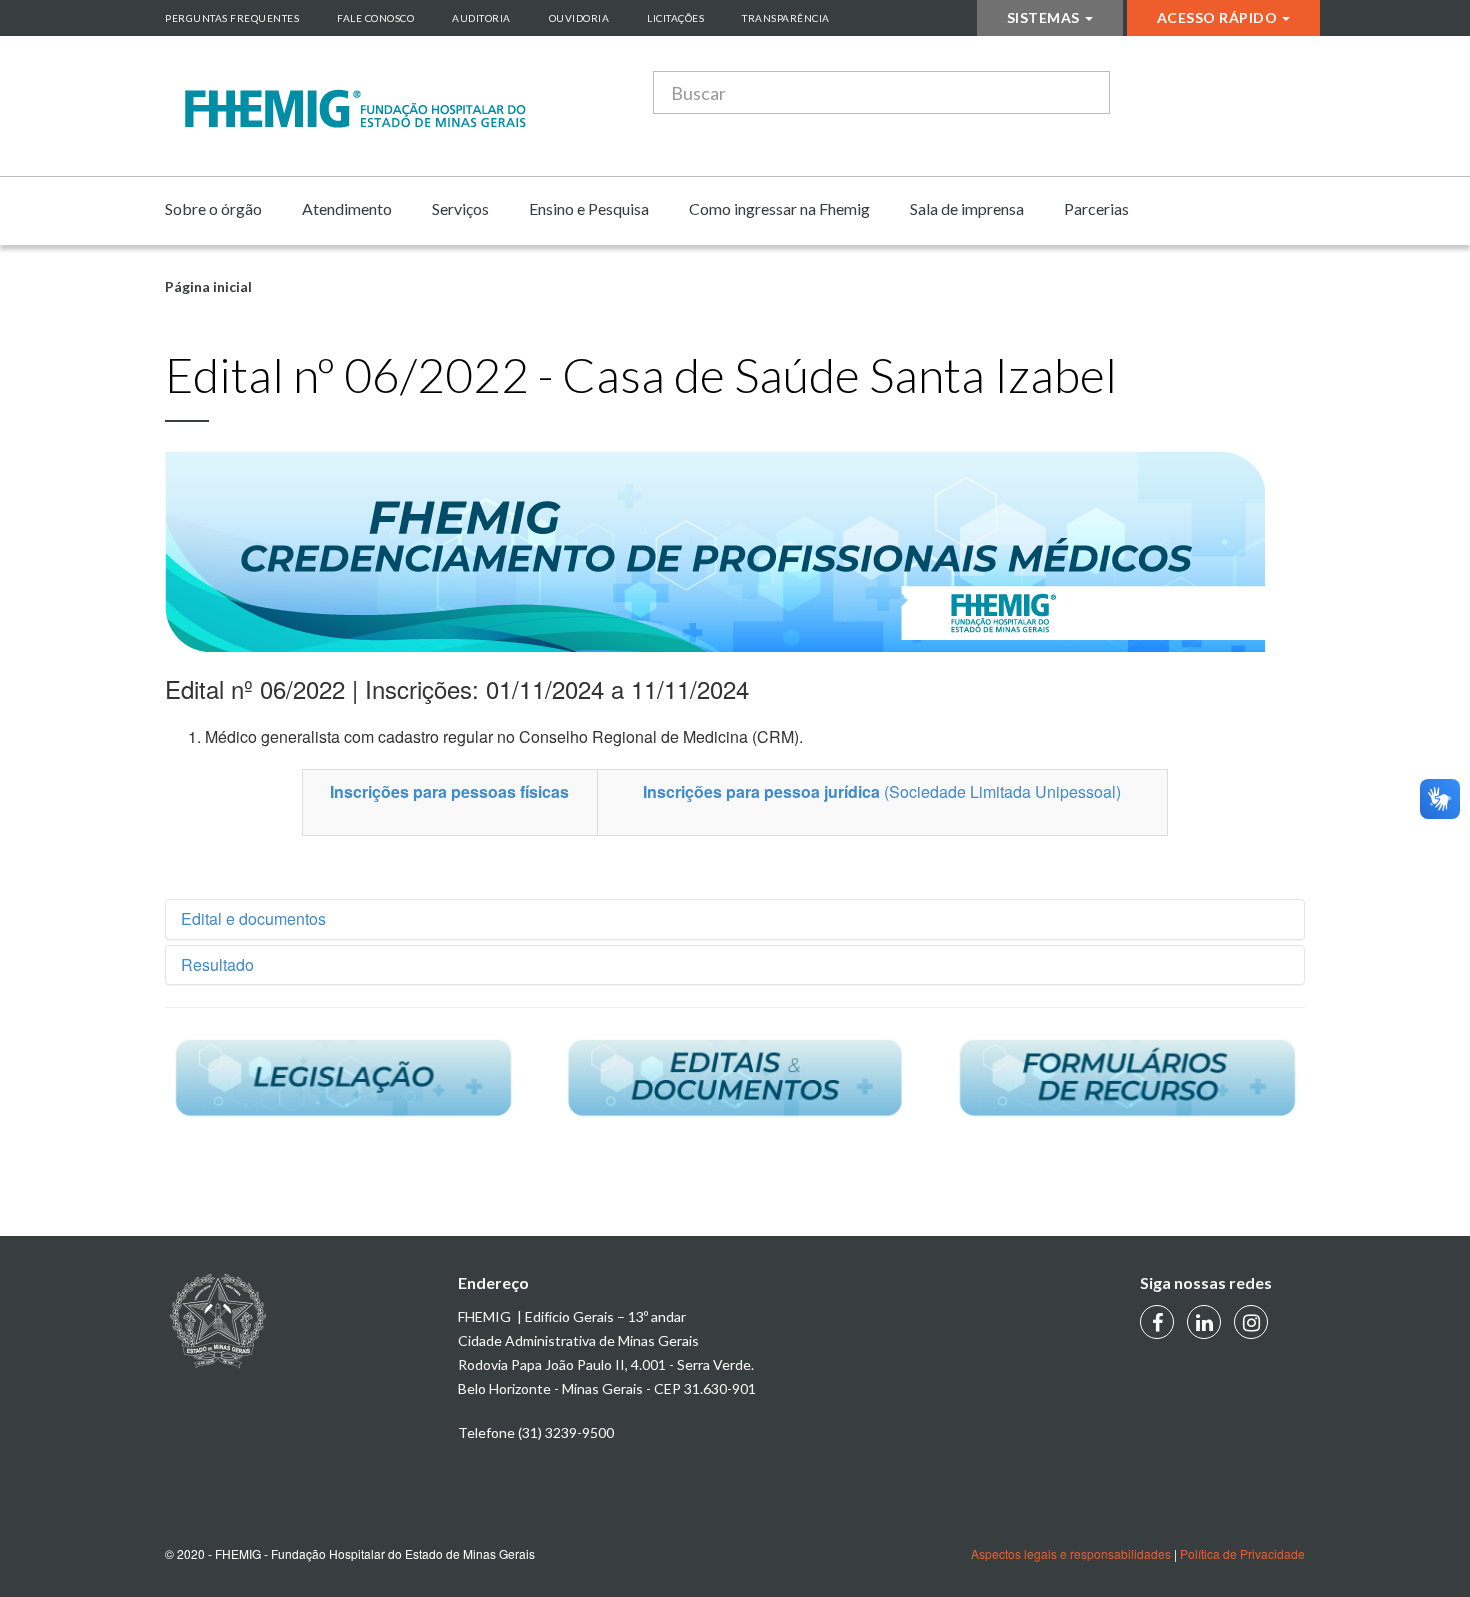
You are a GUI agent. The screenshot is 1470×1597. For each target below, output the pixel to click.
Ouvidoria (579, 18)
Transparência (786, 18)
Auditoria (481, 18)
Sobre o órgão (213, 208)
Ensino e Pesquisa (589, 208)
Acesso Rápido (1217, 17)
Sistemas (1043, 17)
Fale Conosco (375, 18)
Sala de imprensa (967, 208)
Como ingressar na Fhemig (779, 208)
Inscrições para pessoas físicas (449, 791)
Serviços (460, 208)
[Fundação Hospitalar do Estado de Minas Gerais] (355, 108)
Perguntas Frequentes (232, 18)
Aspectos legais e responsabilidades (1071, 1553)
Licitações (675, 18)
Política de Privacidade (1242, 1553)
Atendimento (347, 208)
